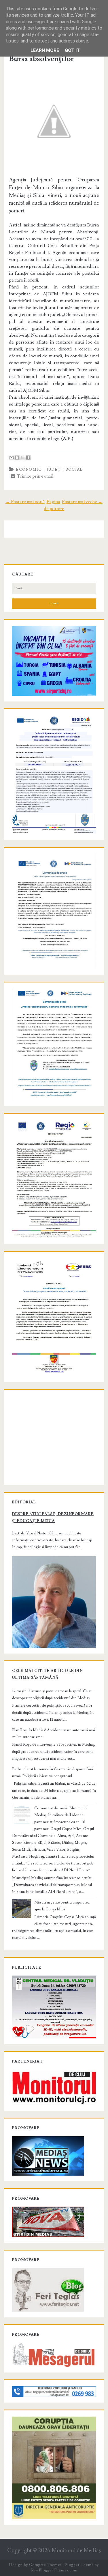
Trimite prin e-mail (34, 476)
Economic (29, 470)
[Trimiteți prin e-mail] (12, 458)
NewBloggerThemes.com (54, 2570)
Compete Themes (45, 2565)
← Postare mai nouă (25, 502)
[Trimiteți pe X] (22, 458)
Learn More (45, 50)
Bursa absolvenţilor (41, 59)
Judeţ (54, 470)
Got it (72, 50)
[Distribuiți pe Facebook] (28, 458)
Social (74, 470)
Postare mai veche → (82, 502)
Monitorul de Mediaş (76, 2551)
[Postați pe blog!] (17, 458)
